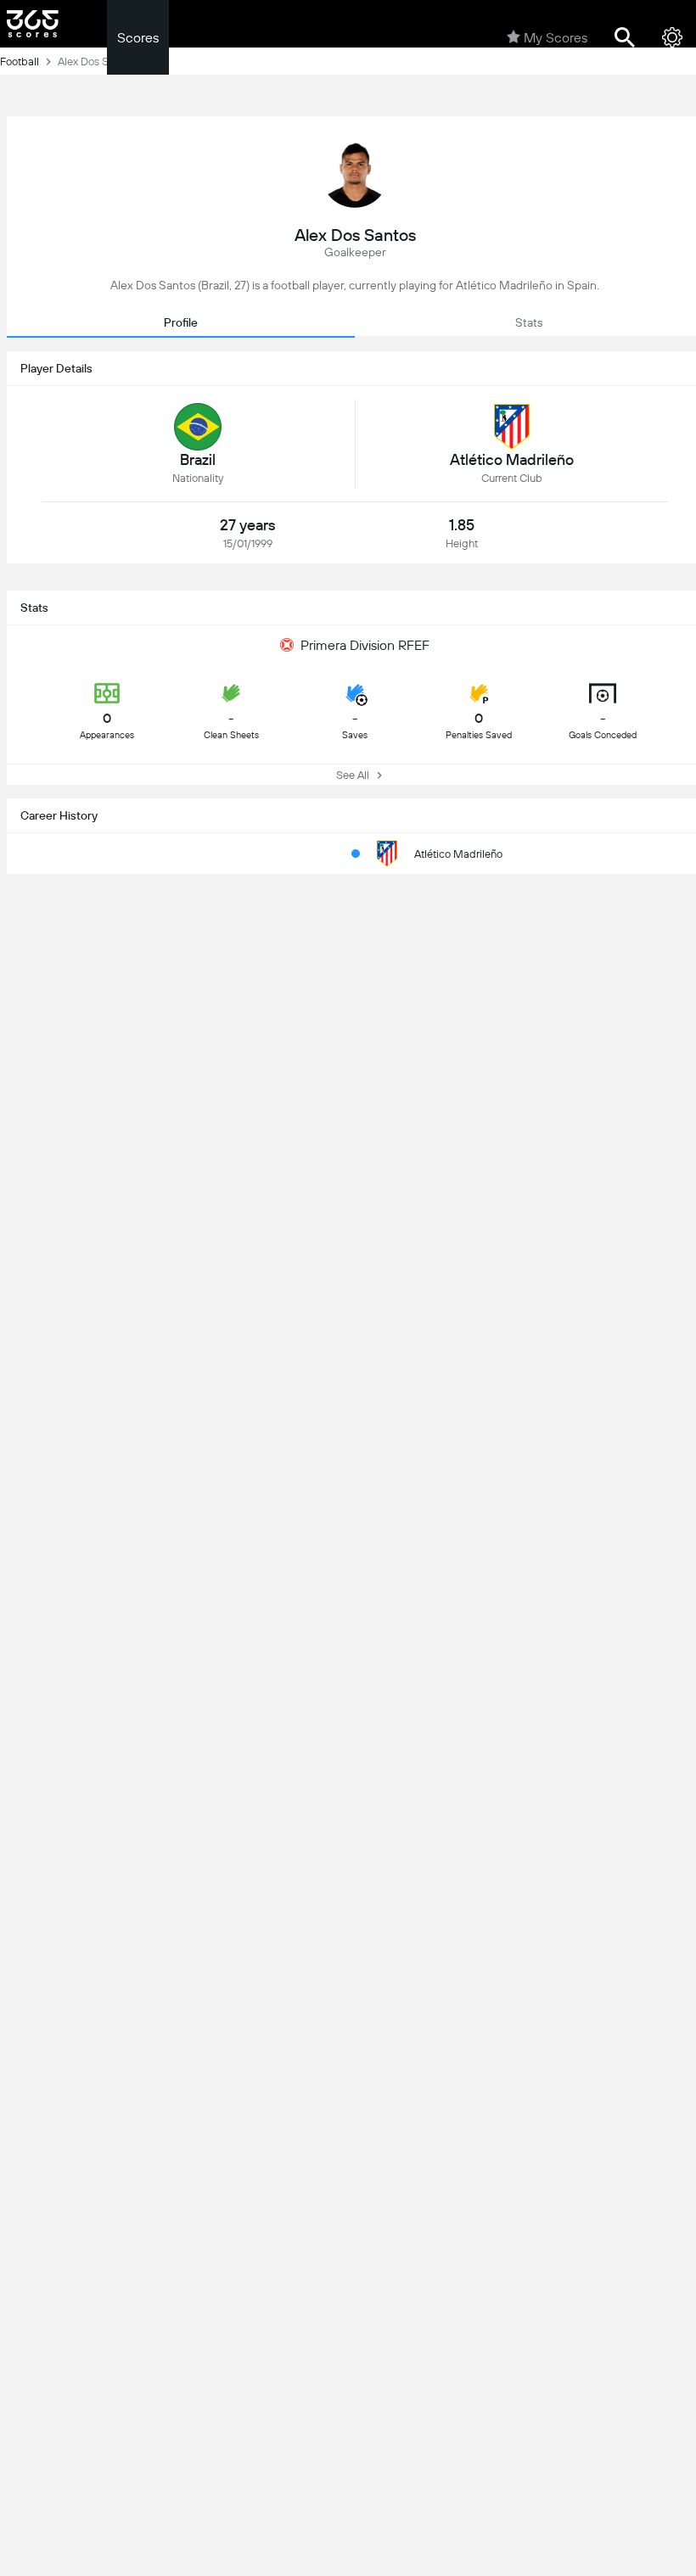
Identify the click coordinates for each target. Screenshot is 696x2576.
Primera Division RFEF (365, 645)
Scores (138, 38)
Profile (181, 322)
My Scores (556, 38)
